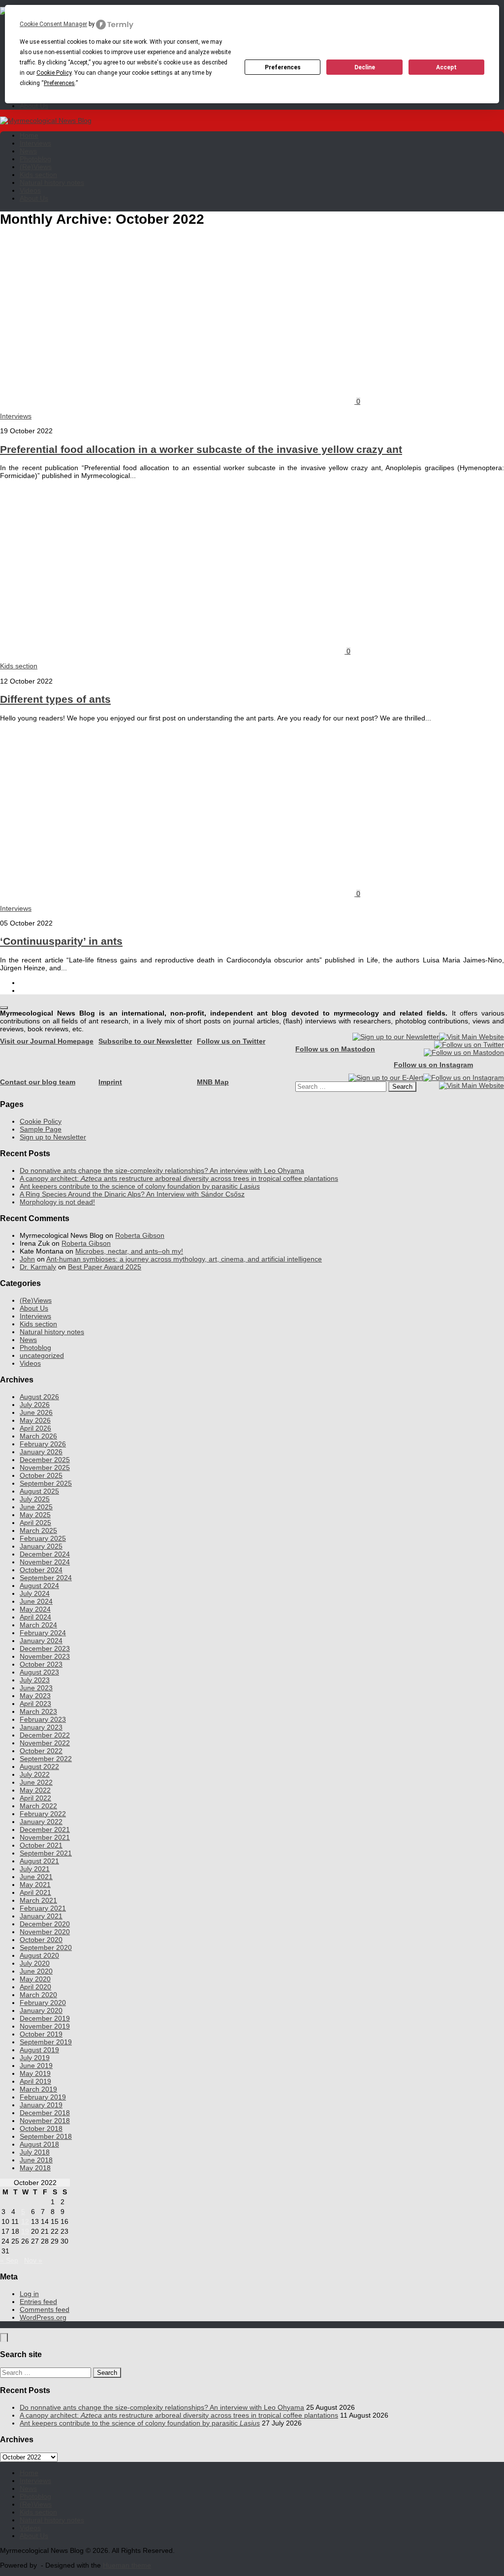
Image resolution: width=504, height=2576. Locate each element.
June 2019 (36, 2066)
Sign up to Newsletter (53, 1137)
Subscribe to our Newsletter (145, 1041)
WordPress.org (43, 2317)
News (28, 151)
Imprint (110, 1082)
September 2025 (46, 1483)
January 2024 (41, 1641)
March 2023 (38, 1711)
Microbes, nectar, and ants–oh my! (129, 1251)
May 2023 (35, 1696)
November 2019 (45, 2026)
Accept (446, 67)
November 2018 (45, 2121)
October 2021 (41, 1845)
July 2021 (35, 1869)
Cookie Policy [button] (54, 73)
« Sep (9, 2260)
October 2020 (41, 1940)
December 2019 (45, 2018)
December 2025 (45, 1460)
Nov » (33, 2260)
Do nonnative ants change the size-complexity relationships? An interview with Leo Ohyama (162, 1170)
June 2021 (36, 1877)
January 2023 (41, 1727)
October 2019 (41, 2034)
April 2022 (35, 1798)
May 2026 (35, 1420)
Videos (30, 190)
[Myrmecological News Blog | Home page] (46, 120)
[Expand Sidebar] (4, 1008)
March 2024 (38, 1625)
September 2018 (46, 2136)
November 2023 (45, 1656)
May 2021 (35, 1885)
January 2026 (41, 1452)
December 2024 (45, 1554)
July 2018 (35, 2152)
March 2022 (38, 1806)
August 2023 (39, 1672)
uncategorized (42, 1355)
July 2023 (35, 1680)
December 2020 (45, 1924)
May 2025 (35, 1515)
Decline (365, 67)
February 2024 (43, 1633)
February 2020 (43, 2003)
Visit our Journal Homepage (47, 1041)
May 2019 (35, 2073)
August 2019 (39, 2050)
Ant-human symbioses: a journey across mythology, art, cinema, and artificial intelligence (184, 1259)
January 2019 (41, 2105)
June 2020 (36, 1971)
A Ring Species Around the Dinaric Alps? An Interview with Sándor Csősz (132, 1194)
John (27, 1259)
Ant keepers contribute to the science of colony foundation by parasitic (140, 1186)
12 (25, 2221)
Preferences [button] (59, 83)
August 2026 (39, 1397)
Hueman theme (127, 2565)
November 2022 (45, 1743)
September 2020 (46, 1947)
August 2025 (39, 1491)
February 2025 (43, 1538)
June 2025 (36, 1507)
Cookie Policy (41, 1121)
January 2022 (41, 1822)
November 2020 (45, 1932)
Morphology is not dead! (57, 1202)
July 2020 (35, 1963)
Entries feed (38, 2302)
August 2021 (39, 1861)
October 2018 (41, 2128)
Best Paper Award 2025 (105, 1267)
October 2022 (41, 1751)
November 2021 (45, 1837)
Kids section (38, 175)
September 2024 (46, 1578)
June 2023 (36, 1688)
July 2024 (35, 1593)
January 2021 (41, 1916)
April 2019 (35, 2081)
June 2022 (36, 1782)
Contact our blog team (38, 1082)
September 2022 (46, 1759)
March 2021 (38, 1900)
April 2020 (35, 1987)
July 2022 (35, 1774)
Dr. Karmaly (38, 1267)
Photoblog (35, 159)
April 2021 (35, 1892)
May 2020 (35, 1979)
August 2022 (39, 1767)
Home (29, 135)
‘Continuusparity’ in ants (61, 941)
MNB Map (213, 1082)
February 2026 (43, 1444)
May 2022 (35, 1790)
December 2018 (45, 2113)
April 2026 (35, 1428)
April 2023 (35, 1704)
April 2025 (35, 1523)
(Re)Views (36, 167)
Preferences (283, 67)
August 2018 (39, 2144)
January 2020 (41, 2010)
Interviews (35, 143)
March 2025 (38, 1530)
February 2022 (43, 1814)
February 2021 (43, 1908)
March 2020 (38, 1995)
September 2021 (46, 1853)
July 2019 (35, 2058)
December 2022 (45, 1735)
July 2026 (35, 1405)
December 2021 (45, 1829)
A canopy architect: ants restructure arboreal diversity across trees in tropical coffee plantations (179, 1178)
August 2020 (39, 1955)
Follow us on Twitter (231, 1041)
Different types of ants (55, 699)
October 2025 (41, 1475)
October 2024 (41, 1570)
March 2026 (38, 1436)
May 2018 (35, 2168)
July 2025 (35, 1499)
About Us (34, 106)
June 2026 (36, 1412)
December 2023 (45, 1648)
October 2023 (41, 1664)
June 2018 (36, 2160)
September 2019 (46, 2042)
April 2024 (35, 1617)
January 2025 (41, 1546)
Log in (29, 2294)
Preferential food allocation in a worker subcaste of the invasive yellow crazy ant (201, 449)
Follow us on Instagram (433, 1065)
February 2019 (43, 2097)
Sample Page (41, 1129)
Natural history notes (52, 182)
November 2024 (45, 1562)
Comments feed (45, 2309)
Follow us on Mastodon (335, 1049)
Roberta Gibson (140, 1235)
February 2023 (43, 1719)
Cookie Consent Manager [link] (53, 24)
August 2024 (39, 1586)
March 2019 (38, 2089)
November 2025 (45, 1468)
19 (25, 2231)
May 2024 (35, 1609)
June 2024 (36, 1601)
